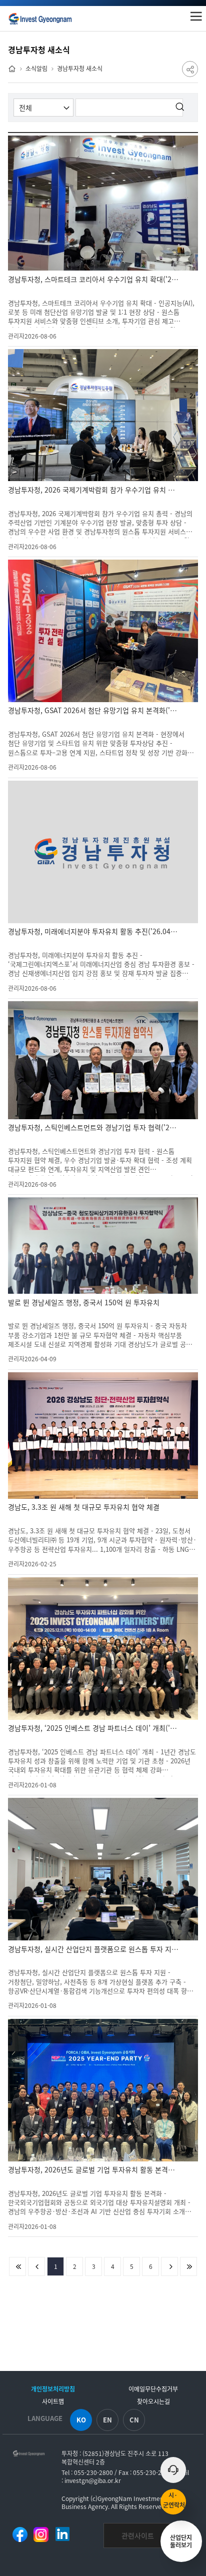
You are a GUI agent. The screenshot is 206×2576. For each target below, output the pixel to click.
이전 (36, 2266)
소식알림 (36, 68)
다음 (169, 2266)
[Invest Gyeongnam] (40, 19)
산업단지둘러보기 (181, 2541)
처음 (17, 2266)
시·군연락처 (174, 2500)
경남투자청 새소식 (80, 68)
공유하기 (190, 69)
